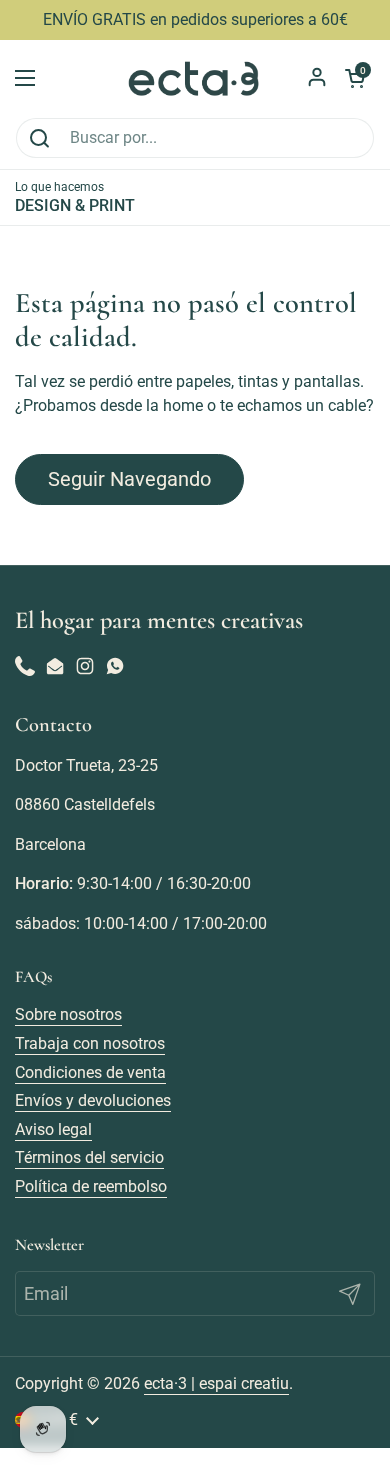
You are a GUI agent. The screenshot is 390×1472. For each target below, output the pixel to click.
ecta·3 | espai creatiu (216, 1383)
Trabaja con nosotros (90, 1043)
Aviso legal (53, 1129)
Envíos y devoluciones (93, 1100)
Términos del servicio (89, 1157)
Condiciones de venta (90, 1072)
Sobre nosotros (68, 1014)
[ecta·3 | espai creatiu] (195, 78)
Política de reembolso (91, 1186)
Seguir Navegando (129, 479)
